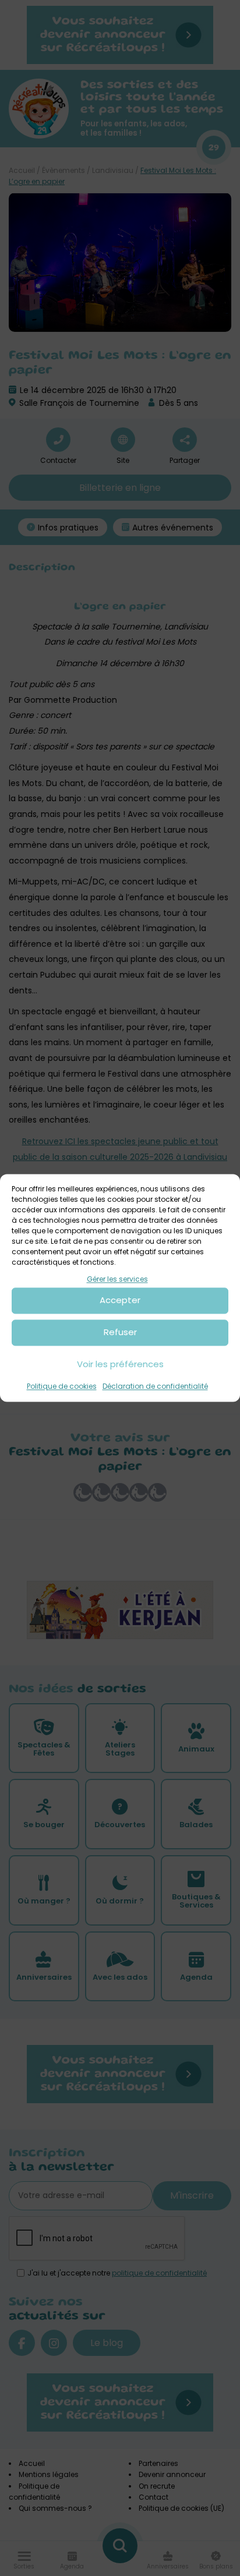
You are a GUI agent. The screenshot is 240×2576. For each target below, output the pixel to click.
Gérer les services (117, 1279)
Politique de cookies (62, 1386)
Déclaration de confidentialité (155, 1386)
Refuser (120, 1333)
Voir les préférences (120, 1365)
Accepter (120, 1301)
